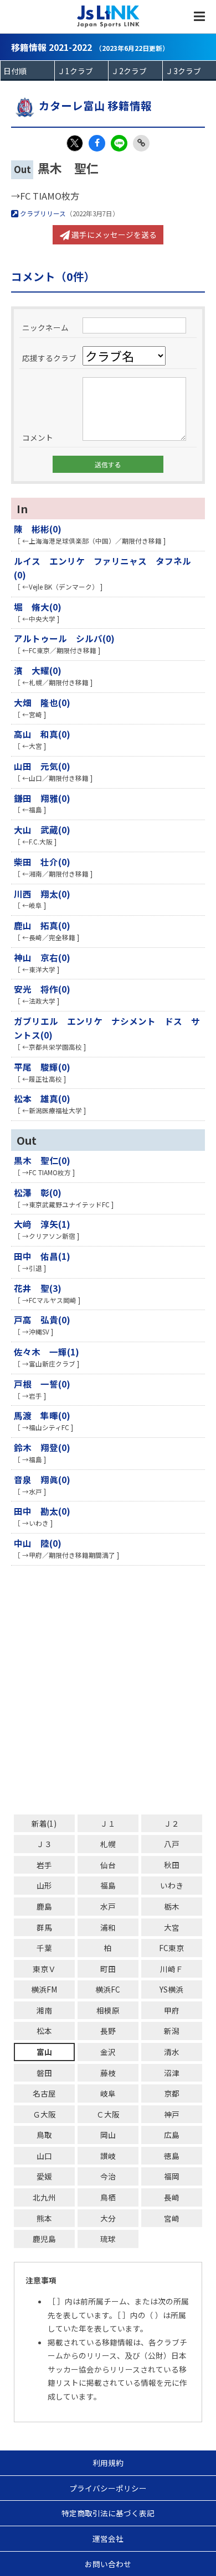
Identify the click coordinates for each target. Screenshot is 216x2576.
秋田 (172, 1865)
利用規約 (108, 2463)
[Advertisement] (108, 1690)
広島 (172, 2135)
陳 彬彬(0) (38, 529)
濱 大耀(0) (38, 670)
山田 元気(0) (42, 766)
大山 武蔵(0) (42, 830)
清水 (172, 2052)
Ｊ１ (108, 1823)
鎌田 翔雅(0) (42, 798)
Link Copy (141, 143)
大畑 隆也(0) (42, 702)
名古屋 (44, 2093)
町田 (108, 1969)
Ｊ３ (44, 1844)
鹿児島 (44, 2239)
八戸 (172, 1844)
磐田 (44, 2073)
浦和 (108, 1927)
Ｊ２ (172, 1823)
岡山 (108, 2135)
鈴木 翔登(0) (42, 1447)
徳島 (172, 2156)
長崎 (172, 2197)
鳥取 (44, 2135)
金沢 (108, 2052)
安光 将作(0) (42, 989)
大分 (108, 2218)
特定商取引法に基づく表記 (108, 2513)
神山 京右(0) (42, 957)
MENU (199, 17)
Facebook (97, 143)
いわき (172, 1885)
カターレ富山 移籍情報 (95, 105)
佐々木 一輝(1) (47, 1352)
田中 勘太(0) (42, 1511)
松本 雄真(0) (42, 1098)
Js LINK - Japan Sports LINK (108, 17)
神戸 (172, 2114)
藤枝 (108, 2073)
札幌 (108, 1844)
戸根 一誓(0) (42, 1384)
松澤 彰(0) (38, 1192)
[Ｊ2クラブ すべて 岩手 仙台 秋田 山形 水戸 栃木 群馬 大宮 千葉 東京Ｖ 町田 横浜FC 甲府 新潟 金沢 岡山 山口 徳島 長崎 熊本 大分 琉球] (135, 71)
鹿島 (44, 1906)
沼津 (172, 2073)
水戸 (108, 1906)
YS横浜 (171, 1989)
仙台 (108, 1865)
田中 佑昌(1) (42, 1256)
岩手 (44, 1865)
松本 (44, 2031)
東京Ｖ (44, 1969)
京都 (172, 2093)
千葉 (44, 1948)
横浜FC (108, 1989)
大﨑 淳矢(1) (42, 1224)
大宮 (172, 1927)
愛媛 (44, 2176)
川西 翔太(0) (42, 894)
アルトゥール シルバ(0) (64, 638)
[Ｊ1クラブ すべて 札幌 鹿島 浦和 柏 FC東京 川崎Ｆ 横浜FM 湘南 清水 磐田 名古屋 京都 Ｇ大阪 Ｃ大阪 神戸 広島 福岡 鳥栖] (82, 71)
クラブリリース (42, 213)
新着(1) (44, 1823)
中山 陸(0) (38, 1543)
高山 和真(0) (42, 734)
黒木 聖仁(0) (42, 1160)
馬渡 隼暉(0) (42, 1415)
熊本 (44, 2218)
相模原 (108, 2010)
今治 (108, 2176)
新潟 (172, 2031)
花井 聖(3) (38, 1288)
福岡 (172, 2176)
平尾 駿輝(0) (42, 1067)
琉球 (108, 2239)
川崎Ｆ (172, 1969)
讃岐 (108, 2156)
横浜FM (44, 1989)
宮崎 (172, 2218)
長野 (108, 2031)
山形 (44, 1885)
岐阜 (108, 2093)
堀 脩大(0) (38, 607)
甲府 (172, 2010)
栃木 (172, 1906)
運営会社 (108, 2538)
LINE (119, 143)
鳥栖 (108, 2197)
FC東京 (171, 1948)
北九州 (44, 2197)
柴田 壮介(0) (42, 862)
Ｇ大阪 (44, 2114)
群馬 (44, 1927)
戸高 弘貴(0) (42, 1320)
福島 (108, 1885)
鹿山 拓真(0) (42, 925)
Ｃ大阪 (108, 2114)
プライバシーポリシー (108, 2488)
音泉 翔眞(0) (42, 1479)
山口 (44, 2156)
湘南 (44, 2010)
